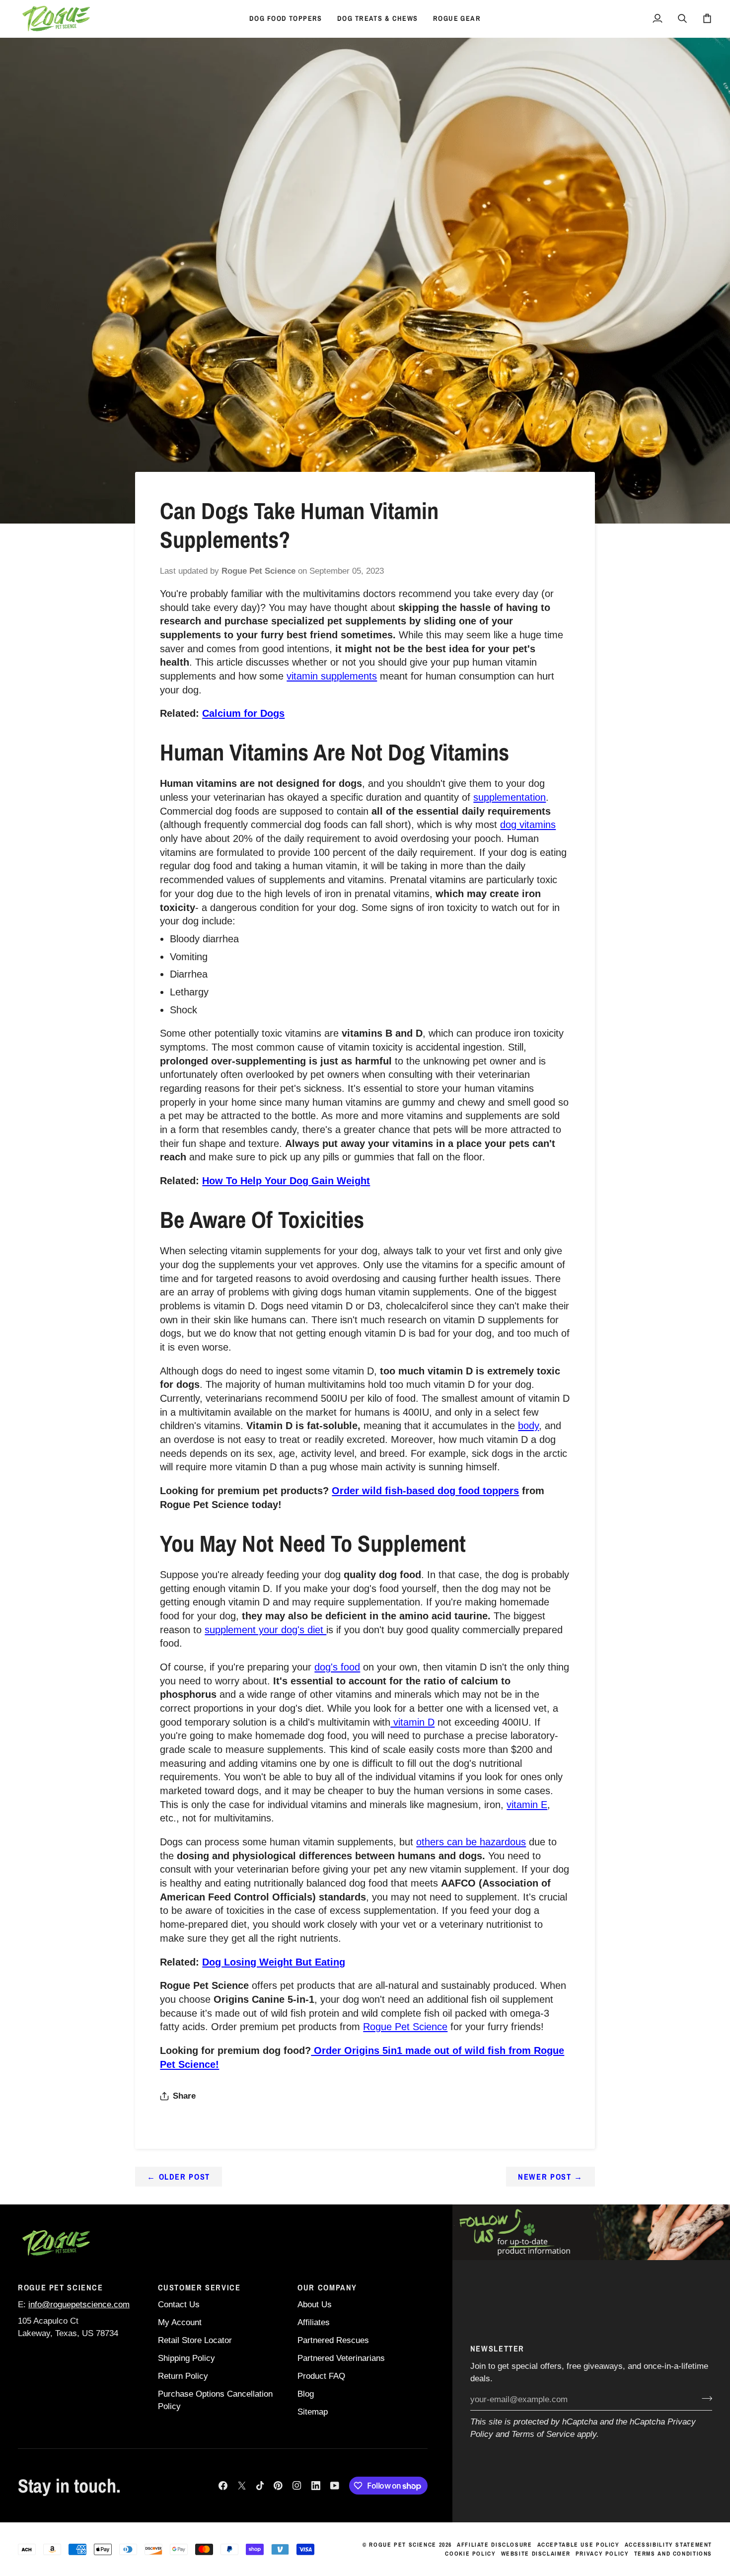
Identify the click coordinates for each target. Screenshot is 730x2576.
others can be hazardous (471, 1842)
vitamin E (527, 1805)
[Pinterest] (278, 2486)
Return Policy (183, 2376)
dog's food (337, 1667)
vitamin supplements (332, 676)
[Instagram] (297, 2486)
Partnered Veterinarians (341, 2358)
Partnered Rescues (333, 2340)
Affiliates (314, 2322)
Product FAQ (321, 2376)
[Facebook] (223, 2486)
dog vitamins (528, 825)
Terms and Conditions (673, 2554)
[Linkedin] (316, 2486)
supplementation (510, 797)
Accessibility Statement (668, 2545)
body (528, 1426)
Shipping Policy (186, 2358)
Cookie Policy (470, 2554)
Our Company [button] (327, 2287)
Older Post (179, 2177)
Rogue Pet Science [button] (61, 2287)
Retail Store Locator (195, 2340)
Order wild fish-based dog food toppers (425, 1491)
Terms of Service (543, 2434)
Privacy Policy (602, 2554)
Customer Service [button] (199, 2287)
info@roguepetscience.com (79, 2305)
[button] (286, 19)
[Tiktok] (260, 2486)
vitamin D (412, 1722)
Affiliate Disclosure (495, 2545)
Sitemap (313, 2412)
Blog (306, 2394)
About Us (315, 2305)
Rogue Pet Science (405, 2027)
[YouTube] (335, 2486)
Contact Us (179, 2305)
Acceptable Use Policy (579, 2545)
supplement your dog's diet (265, 1630)
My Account (180, 2322)
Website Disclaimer (536, 2554)
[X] (242, 2486)
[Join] (704, 2399)
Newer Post (550, 2177)
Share (184, 2096)
